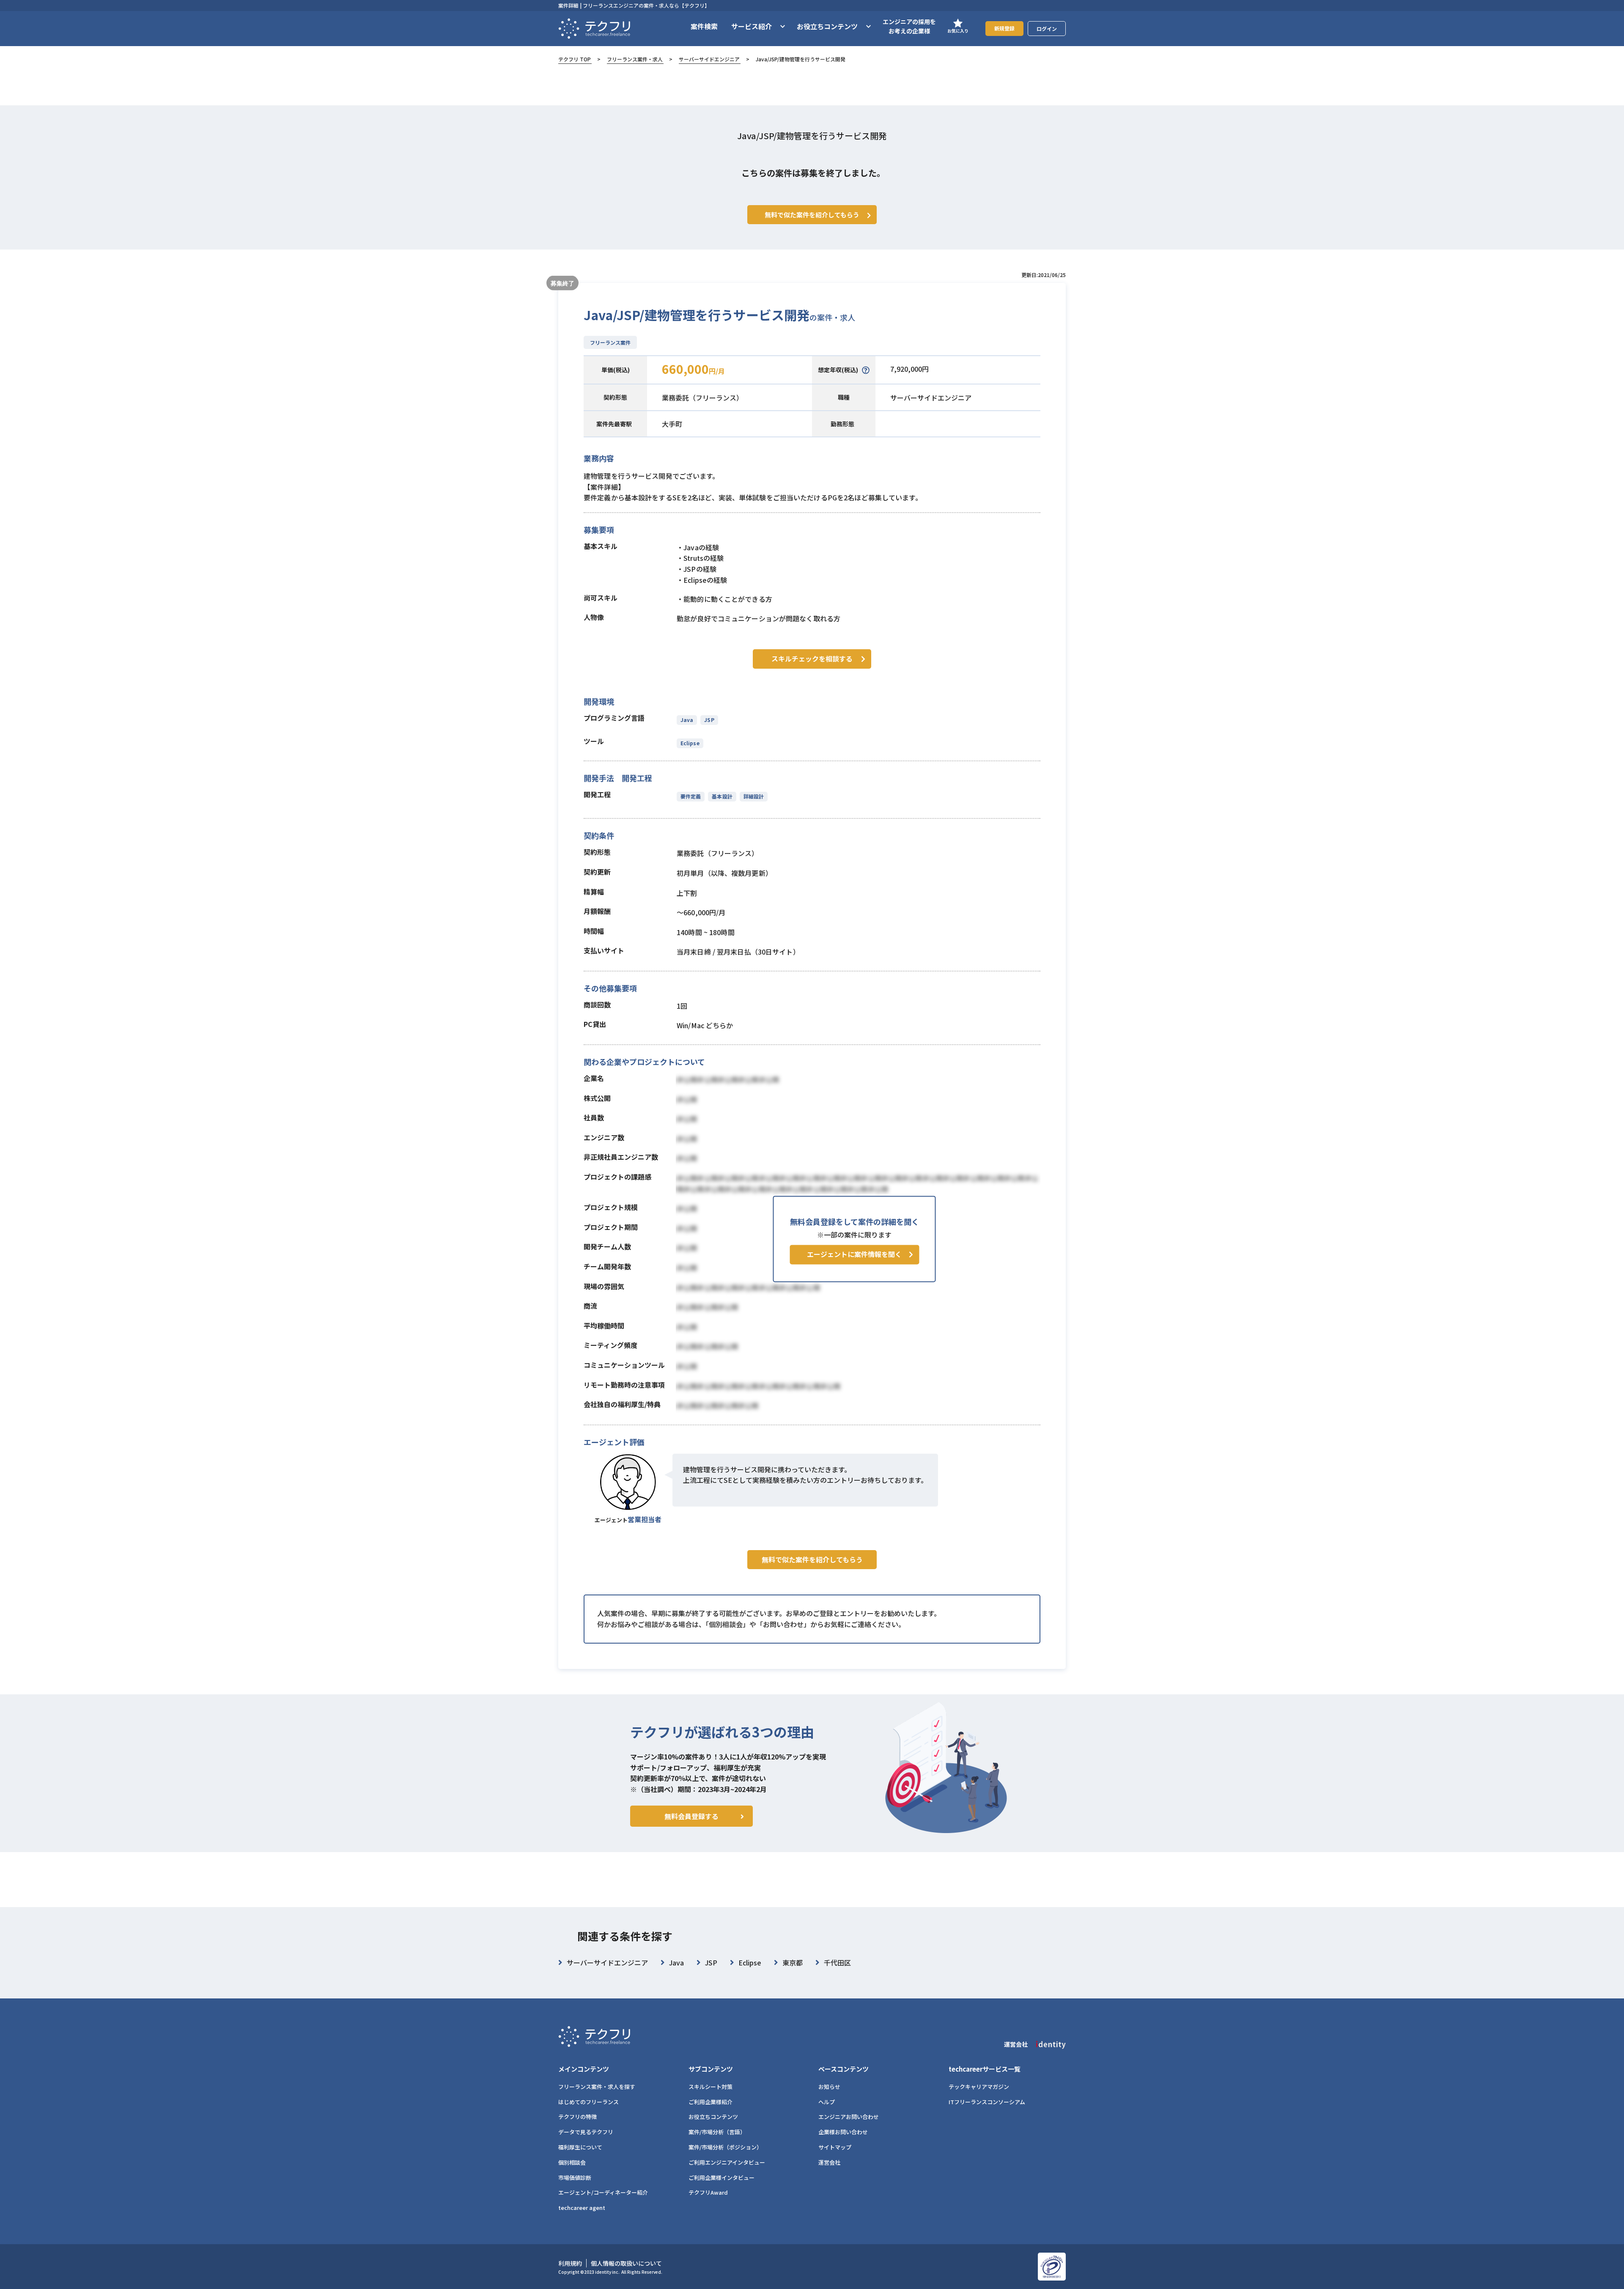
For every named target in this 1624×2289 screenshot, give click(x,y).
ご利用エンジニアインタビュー (727, 2162)
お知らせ (829, 2087)
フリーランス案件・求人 (635, 59)
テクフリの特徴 (577, 2117)
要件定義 (691, 796)
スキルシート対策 (710, 2087)
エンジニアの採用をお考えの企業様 (909, 26)
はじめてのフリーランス (588, 2102)
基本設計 (722, 796)
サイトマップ (835, 2147)
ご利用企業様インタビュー (721, 2178)
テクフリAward (708, 2192)
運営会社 (829, 2162)
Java (687, 720)
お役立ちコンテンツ (713, 2117)
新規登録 (1004, 28)
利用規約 (570, 2263)
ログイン (1047, 29)
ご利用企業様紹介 (710, 2102)
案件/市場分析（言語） (717, 2132)
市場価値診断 (575, 2178)
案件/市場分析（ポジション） (725, 2147)
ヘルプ (827, 2102)
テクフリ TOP (575, 59)
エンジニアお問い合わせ (849, 2117)
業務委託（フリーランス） (702, 398)
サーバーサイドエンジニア (709, 59)
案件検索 (704, 26)
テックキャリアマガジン (979, 2087)
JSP (709, 720)
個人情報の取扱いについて (626, 2263)
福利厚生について (580, 2147)
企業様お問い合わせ (843, 2132)
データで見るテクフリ (586, 2132)
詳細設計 (754, 796)
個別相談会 (572, 2162)
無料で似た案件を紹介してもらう (812, 1559)
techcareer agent (582, 2208)
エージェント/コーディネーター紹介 (603, 2192)
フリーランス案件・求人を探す (597, 2087)
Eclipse (690, 743)
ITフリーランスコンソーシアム (987, 2102)
